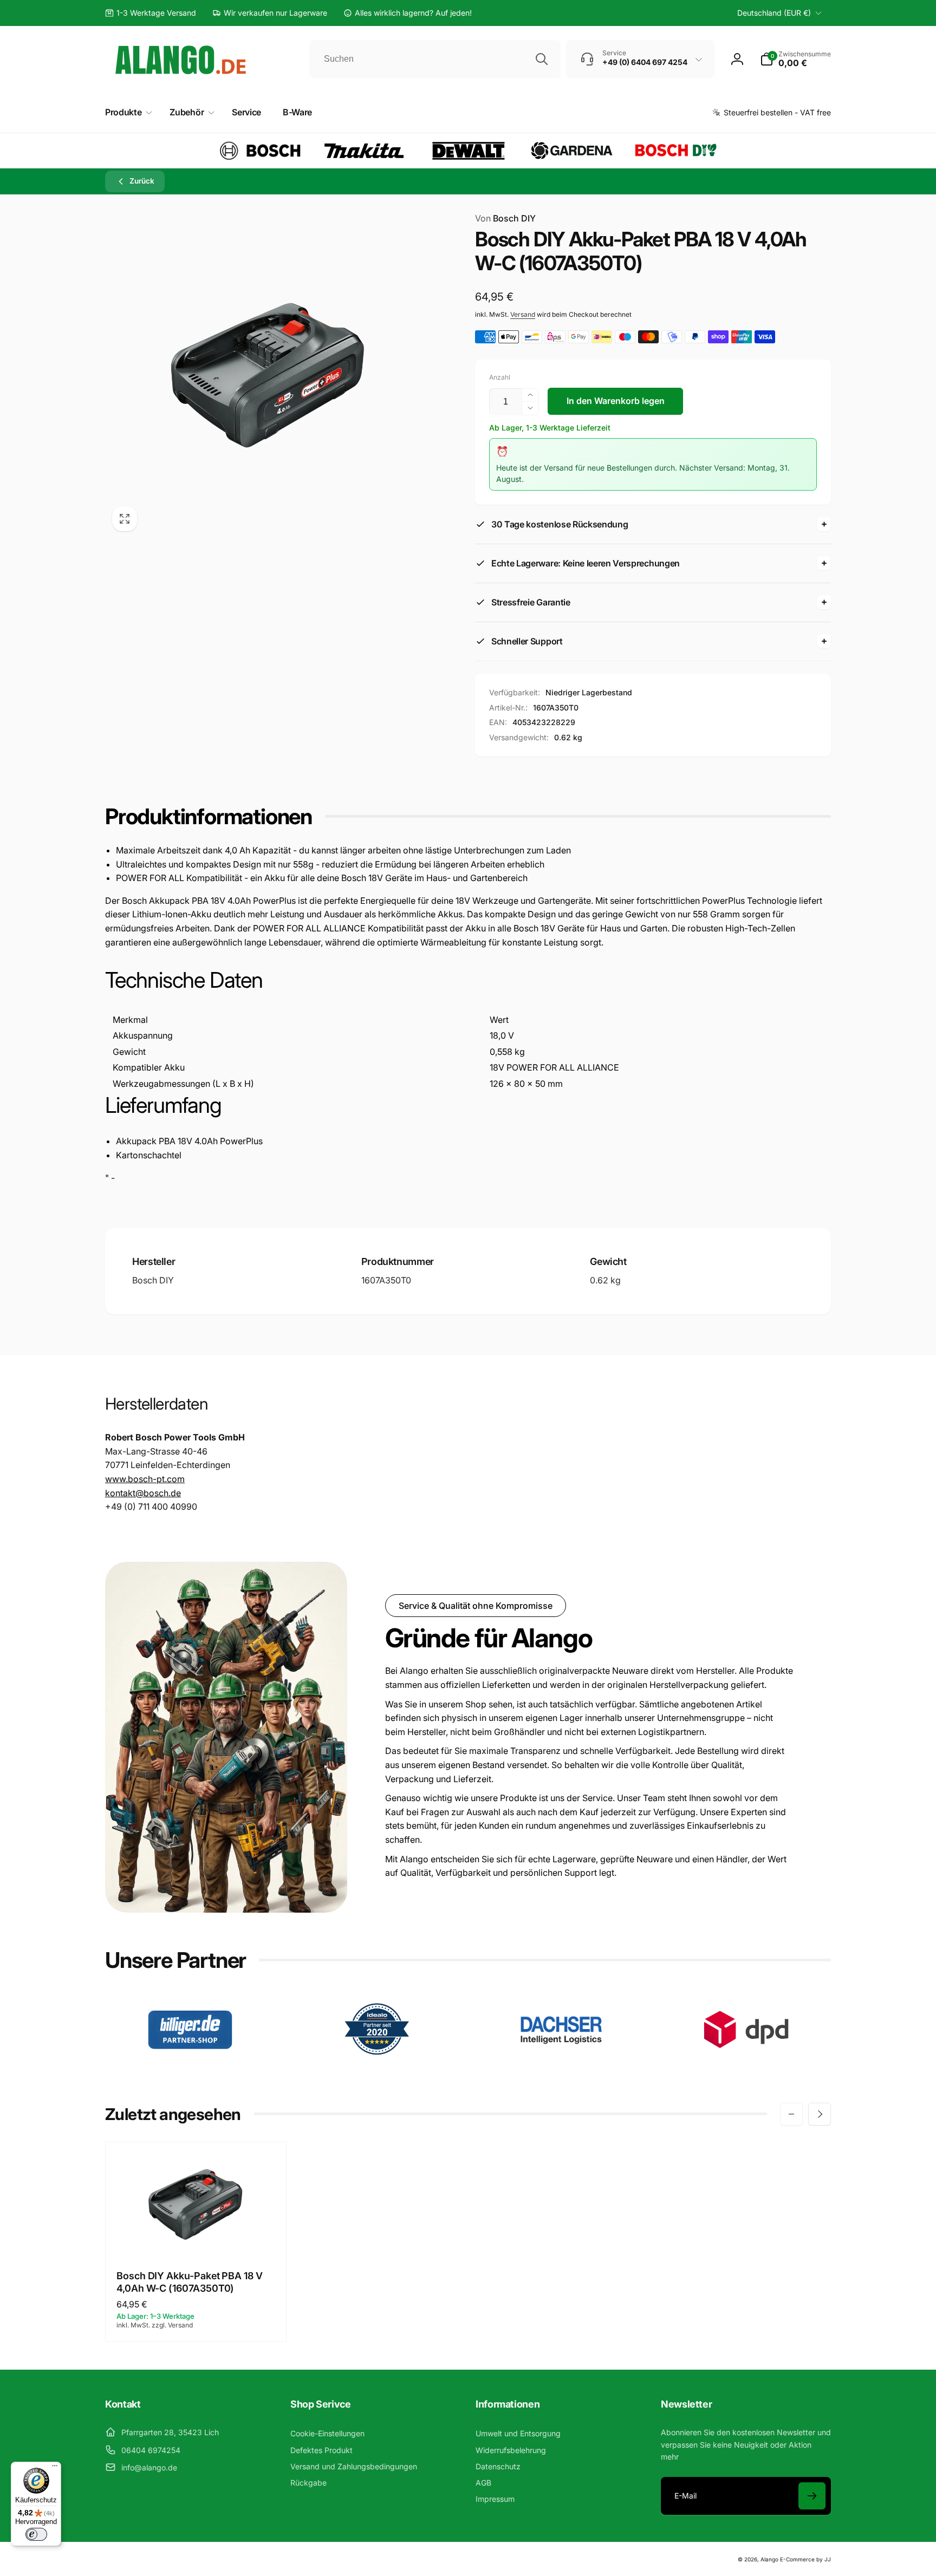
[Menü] (55, 2468)
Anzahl (500, 377)
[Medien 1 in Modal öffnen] (268, 375)
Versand (523, 314)
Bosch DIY (505, 218)
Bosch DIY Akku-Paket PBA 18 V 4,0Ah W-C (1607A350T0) (190, 2282)
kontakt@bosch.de (143, 1493)
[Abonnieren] (812, 2496)
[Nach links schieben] (791, 2114)
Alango (769, 2559)
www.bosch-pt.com (145, 1479)
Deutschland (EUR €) (774, 13)
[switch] (36, 2534)
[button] (795, 59)
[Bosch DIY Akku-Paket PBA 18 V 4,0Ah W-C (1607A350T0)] (197, 2236)
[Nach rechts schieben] (820, 2114)
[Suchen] (542, 59)
